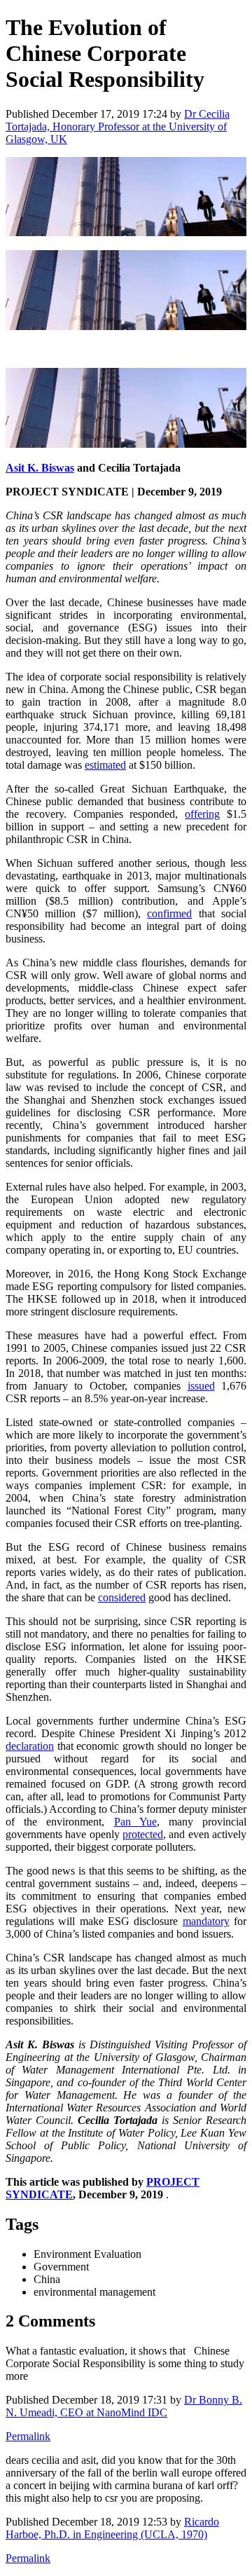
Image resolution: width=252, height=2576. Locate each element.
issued (201, 1386)
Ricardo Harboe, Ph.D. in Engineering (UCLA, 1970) (112, 2528)
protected (143, 1834)
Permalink (28, 2436)
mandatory (206, 1921)
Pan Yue (135, 1822)
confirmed (169, 913)
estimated (105, 765)
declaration (30, 1746)
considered (122, 1597)
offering (202, 814)
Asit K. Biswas (40, 468)
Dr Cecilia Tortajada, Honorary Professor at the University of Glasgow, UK (118, 126)
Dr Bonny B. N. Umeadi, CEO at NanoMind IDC (124, 2406)
